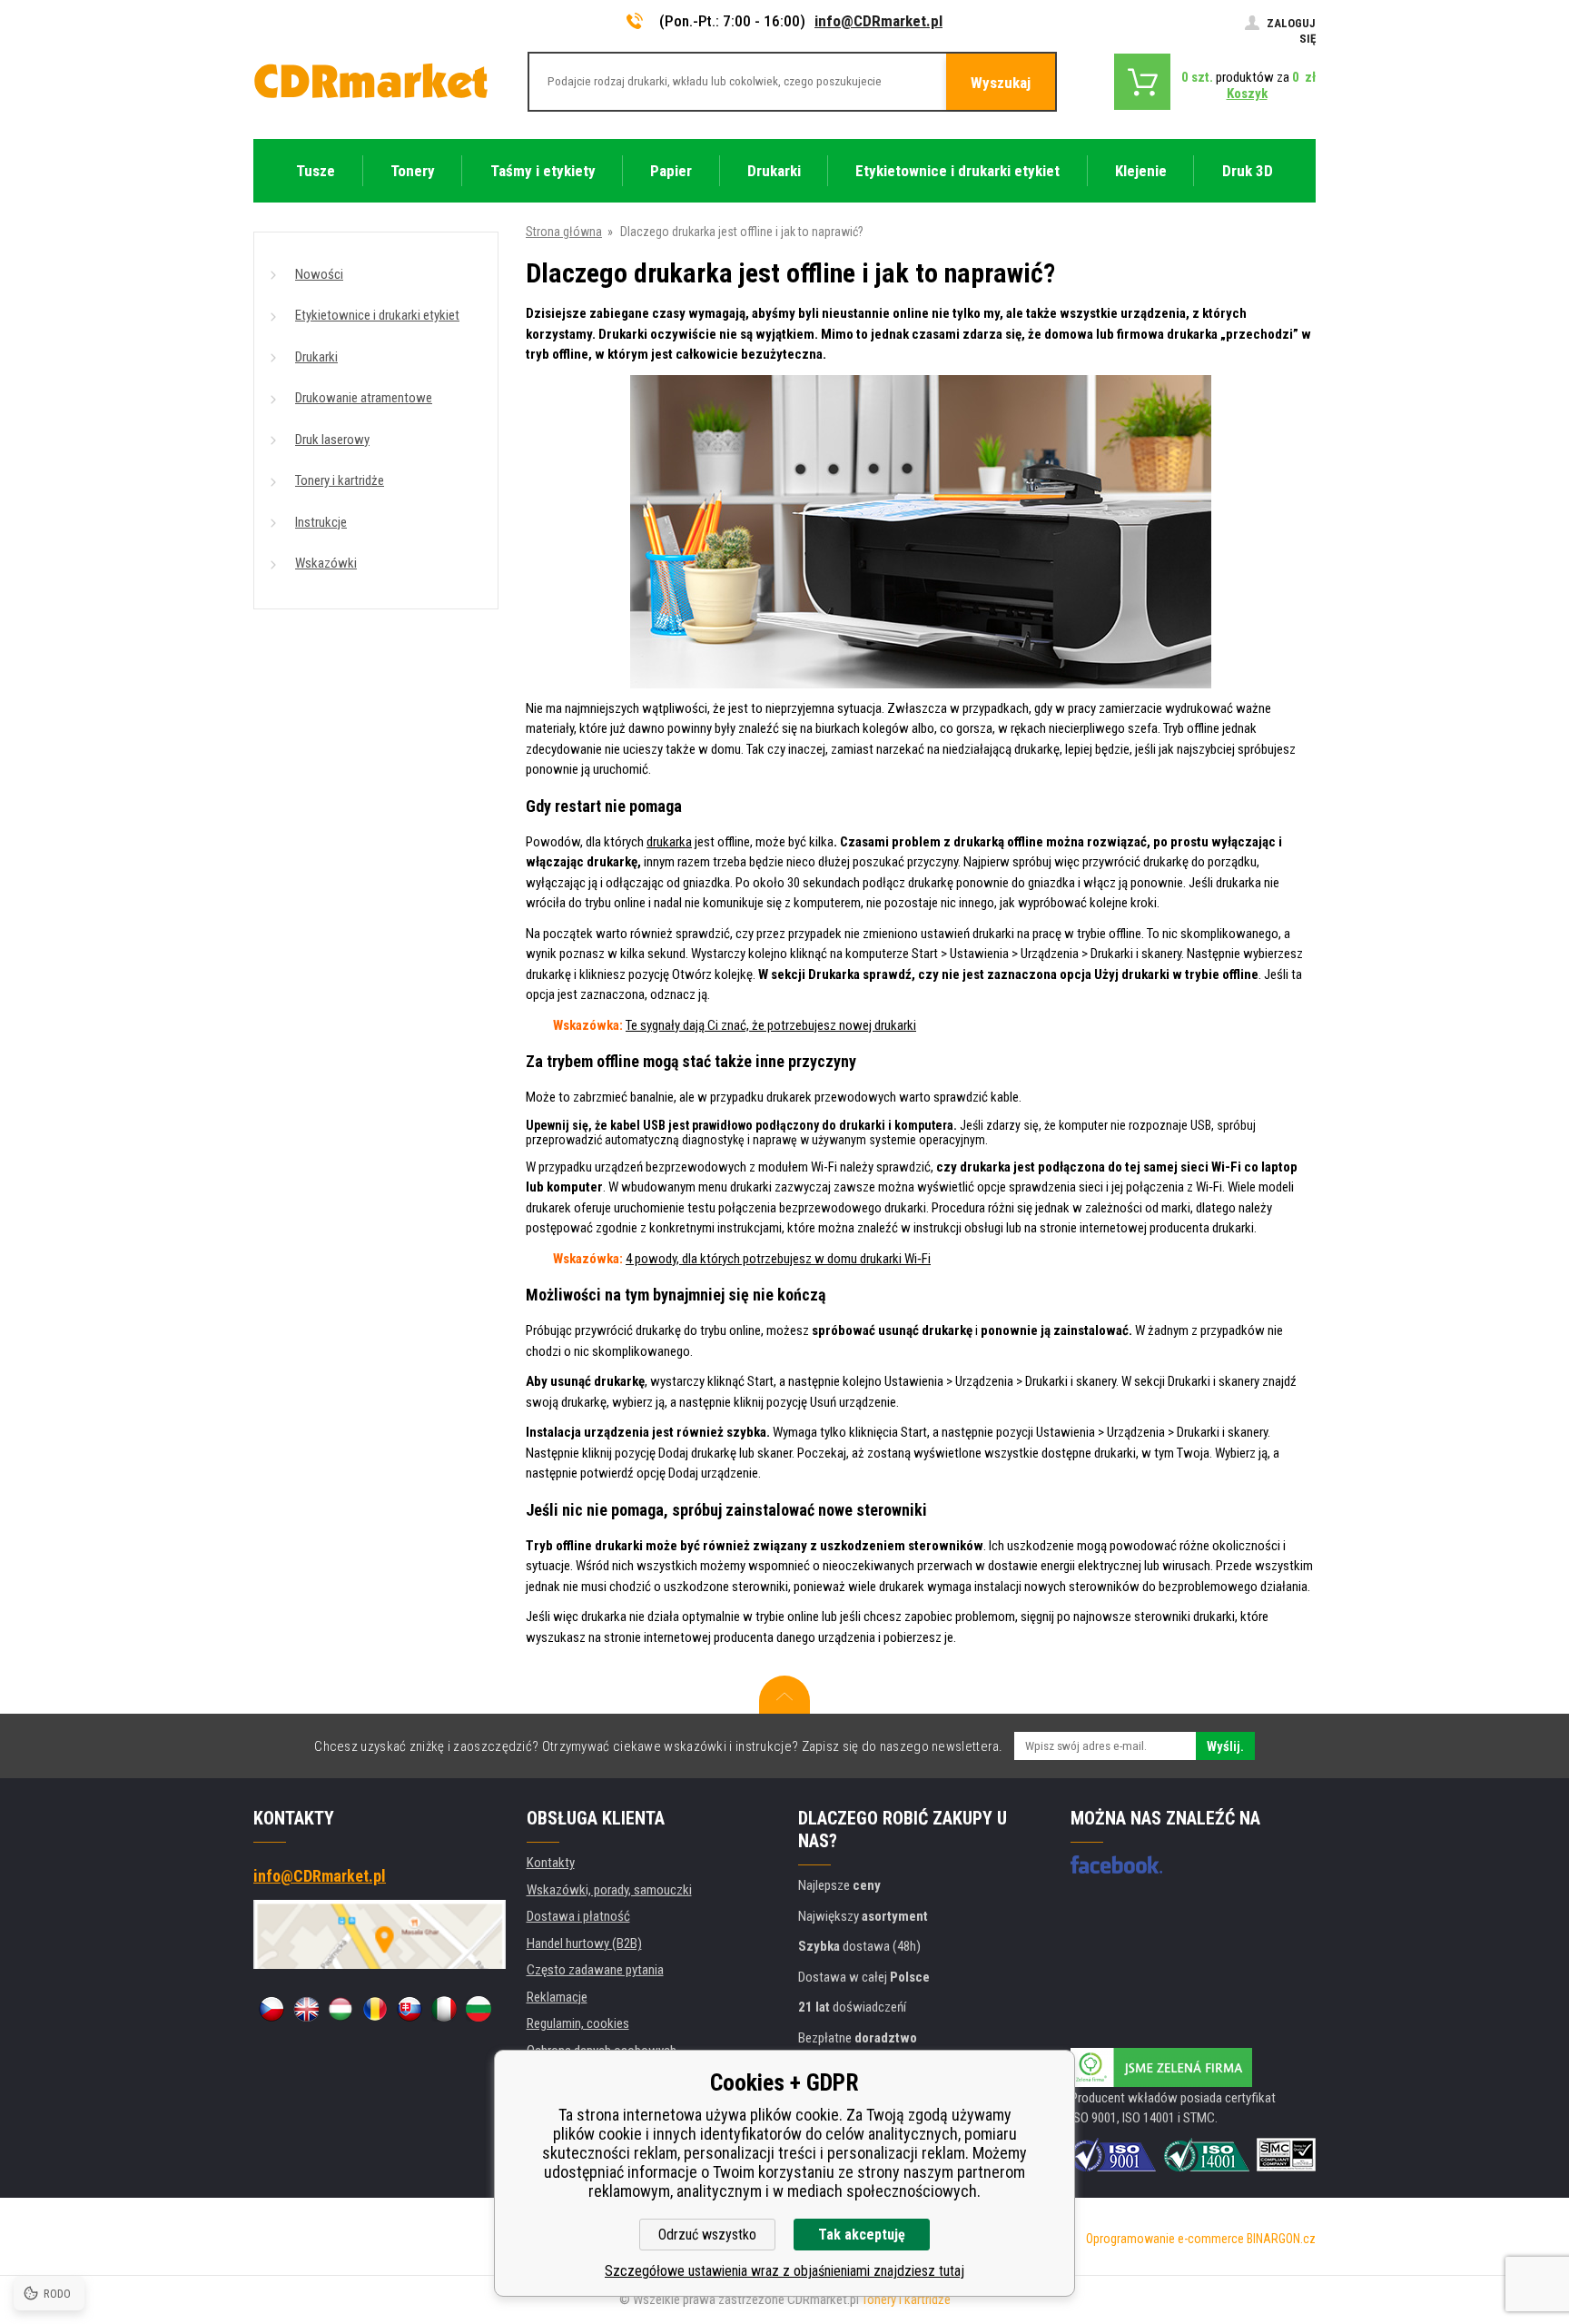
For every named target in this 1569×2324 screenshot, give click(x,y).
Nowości (319, 274)
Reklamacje (557, 1997)
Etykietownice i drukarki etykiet (377, 315)
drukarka (669, 842)
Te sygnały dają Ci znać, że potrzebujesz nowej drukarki (771, 1025)
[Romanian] (375, 2009)
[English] (306, 2009)
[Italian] (444, 2009)
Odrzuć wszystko (707, 2235)
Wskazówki (326, 563)
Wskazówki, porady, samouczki (609, 1890)
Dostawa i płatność (578, 1916)
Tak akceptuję (862, 2235)
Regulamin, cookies (578, 2023)
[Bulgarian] (479, 2009)
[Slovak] (410, 2009)
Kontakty (551, 1863)
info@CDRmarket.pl (878, 21)
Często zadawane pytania (595, 1970)
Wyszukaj (1001, 83)
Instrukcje (321, 522)
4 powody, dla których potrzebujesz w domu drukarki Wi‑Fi (778, 1259)
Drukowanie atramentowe (364, 398)
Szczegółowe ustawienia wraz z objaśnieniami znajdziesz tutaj (784, 2271)
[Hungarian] (340, 2009)
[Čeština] (271, 2009)
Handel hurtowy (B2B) (584, 1943)
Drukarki (316, 357)
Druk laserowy (332, 440)
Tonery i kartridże (340, 480)
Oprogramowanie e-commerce (1165, 2239)
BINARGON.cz (1281, 2239)
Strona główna (564, 232)
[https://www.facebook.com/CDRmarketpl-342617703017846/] (1116, 1864)
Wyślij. (1225, 1746)
